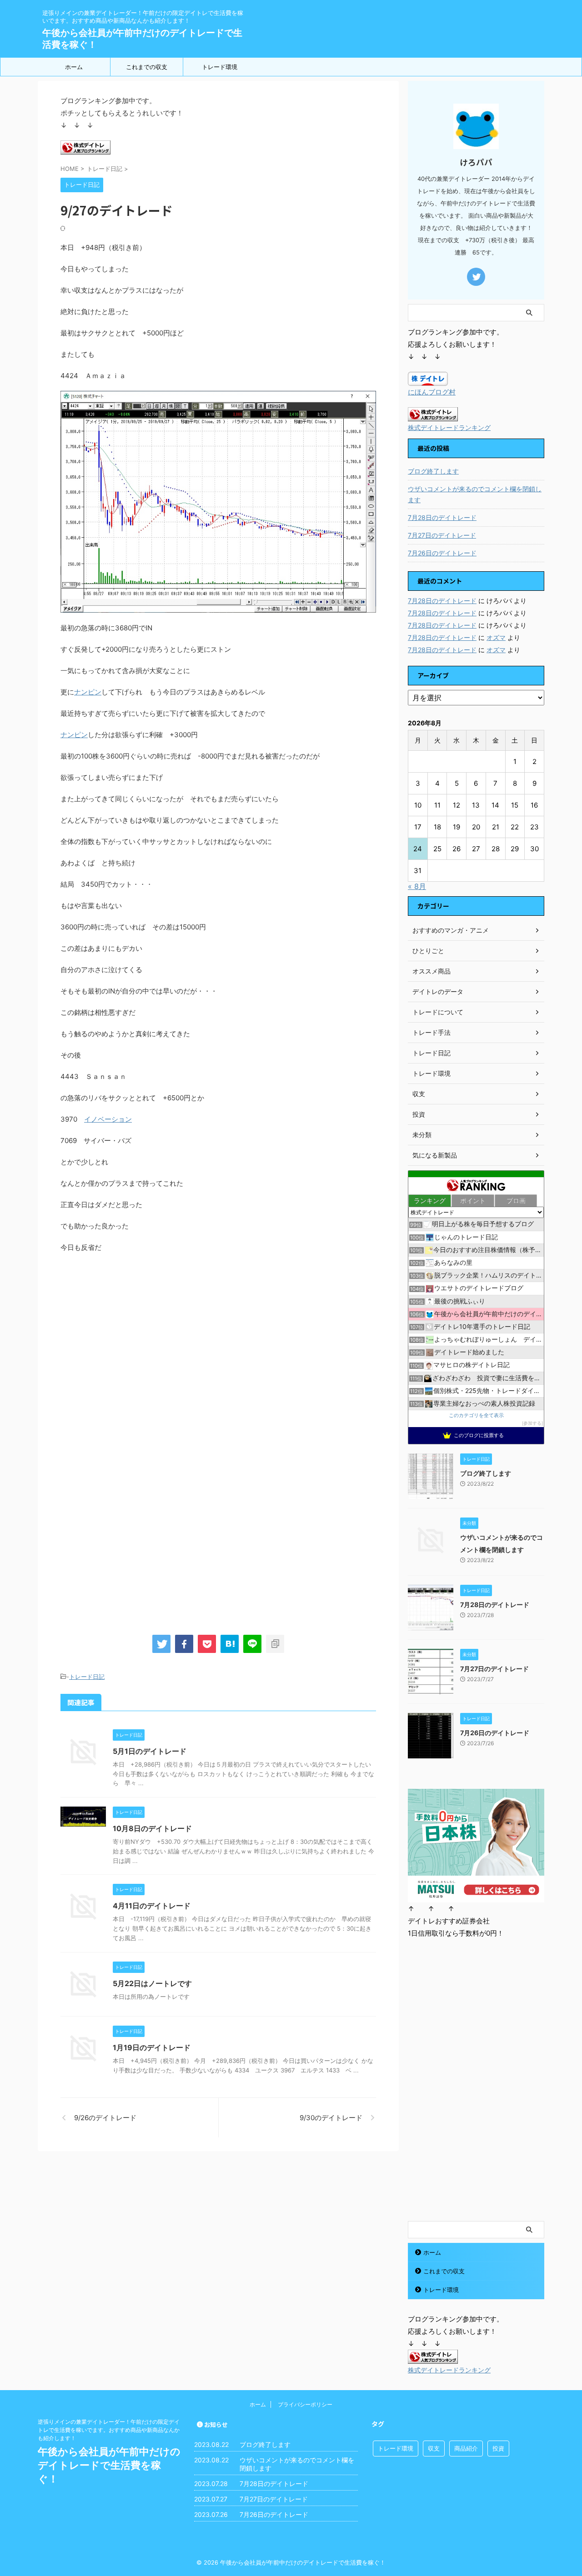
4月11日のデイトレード (152, 1906)
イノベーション (108, 1119)
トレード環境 (220, 67)
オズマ (496, 637)
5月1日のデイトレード (150, 1751)
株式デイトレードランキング (449, 428)
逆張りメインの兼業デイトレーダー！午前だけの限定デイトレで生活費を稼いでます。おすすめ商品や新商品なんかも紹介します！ (109, 2430)
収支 (434, 2448)
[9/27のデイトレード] (230, 1644)
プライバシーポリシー (305, 2404)
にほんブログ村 (432, 392)
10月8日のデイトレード (152, 1828)
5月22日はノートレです (152, 1983)
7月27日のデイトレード (442, 535)
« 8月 (417, 886)
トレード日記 (87, 1677)
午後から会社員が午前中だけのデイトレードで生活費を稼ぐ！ (109, 2465)
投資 (498, 2448)
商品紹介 (466, 2448)
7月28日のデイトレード (442, 517)
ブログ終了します (433, 471)
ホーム (74, 67)
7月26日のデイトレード (442, 553)
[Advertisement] (137, 1340)
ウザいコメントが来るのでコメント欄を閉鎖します (475, 494)
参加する (532, 1423)
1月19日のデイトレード (152, 2047)
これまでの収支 (147, 67)
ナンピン (88, 692)
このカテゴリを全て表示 (476, 1415)
